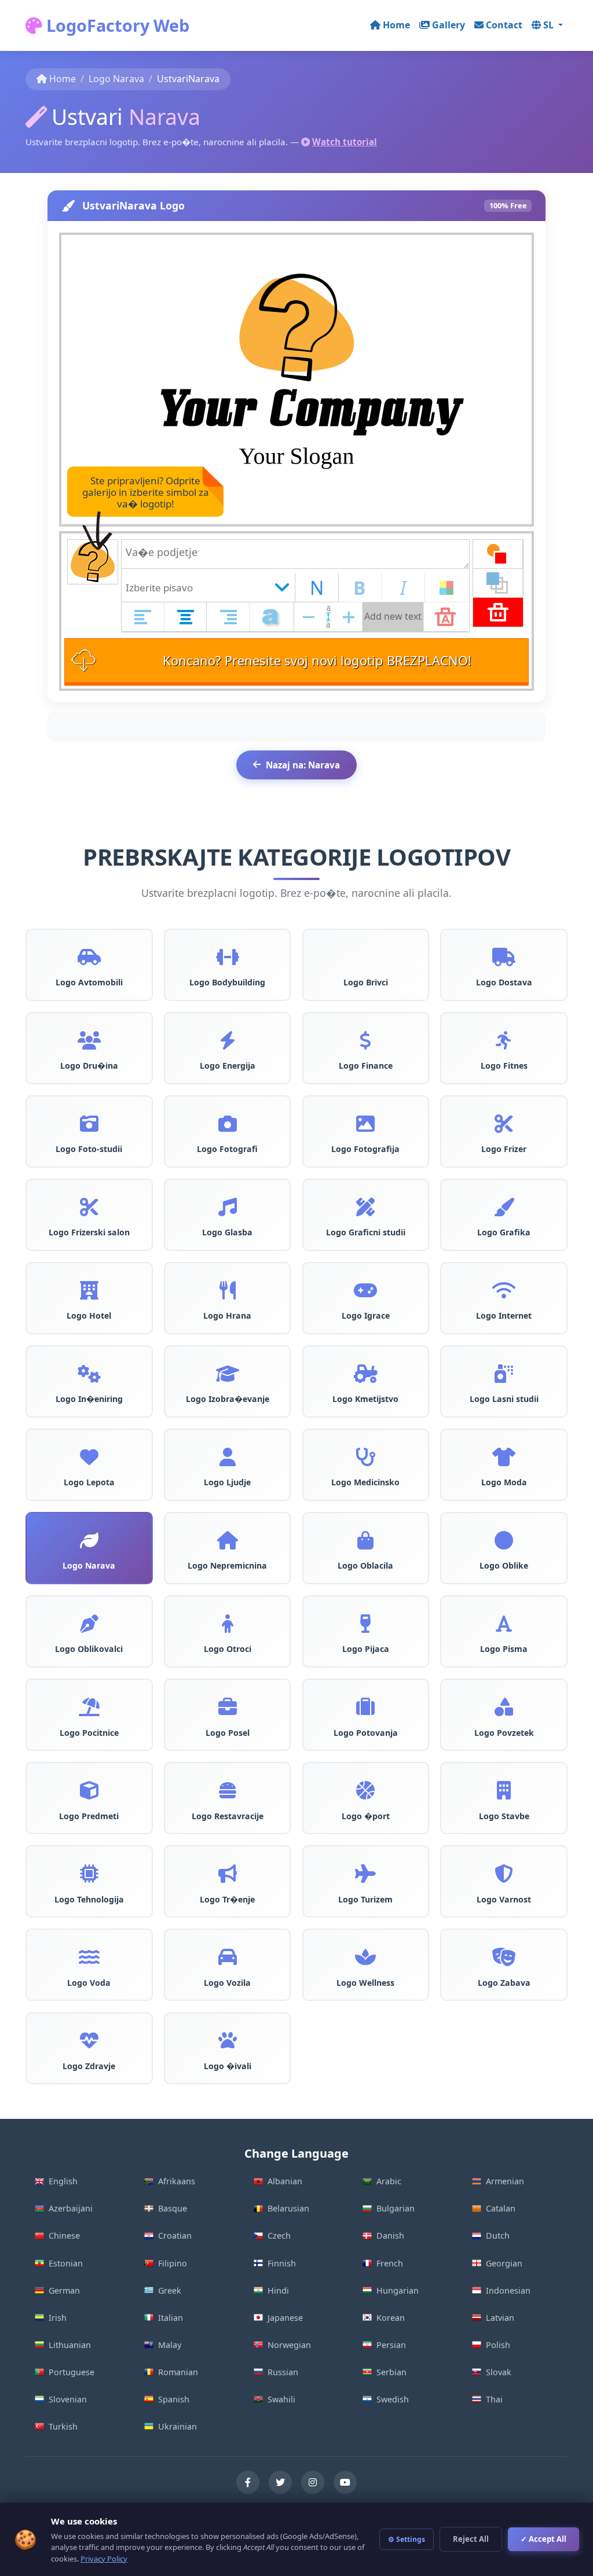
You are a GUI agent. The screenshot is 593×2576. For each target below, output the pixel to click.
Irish (58, 2318)
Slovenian (68, 2399)
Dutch (498, 2235)
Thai (494, 2399)
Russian (283, 2372)
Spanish (174, 2399)
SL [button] (550, 25)
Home (396, 25)
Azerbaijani (71, 2208)
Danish (390, 2235)
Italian (171, 2318)
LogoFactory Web (116, 25)
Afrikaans (177, 2181)
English (63, 2181)
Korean (391, 2318)
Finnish (282, 2263)
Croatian (175, 2235)
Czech (279, 2235)
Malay (170, 2345)
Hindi (278, 2290)
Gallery (449, 25)
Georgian (504, 2263)
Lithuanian (70, 2345)
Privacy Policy (104, 2559)
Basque (173, 2208)
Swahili (281, 2399)
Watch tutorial (345, 142)
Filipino (173, 2263)
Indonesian (508, 2290)
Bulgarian (396, 2208)
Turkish (63, 2426)
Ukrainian (177, 2426)
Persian (391, 2345)
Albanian (285, 2181)
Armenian (505, 2181)
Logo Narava (116, 79)
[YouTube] (345, 2482)
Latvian (500, 2318)
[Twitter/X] (280, 2482)
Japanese (285, 2318)
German (64, 2290)
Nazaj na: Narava (303, 765)
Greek (170, 2290)
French (390, 2263)
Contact (504, 25)
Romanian (178, 2372)
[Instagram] (313, 2482)
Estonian (66, 2263)
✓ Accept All (543, 2539)
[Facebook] (248, 2482)
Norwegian (289, 2345)
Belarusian (288, 2208)
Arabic (389, 2181)
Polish (498, 2345)
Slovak (499, 2372)
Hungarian (398, 2290)
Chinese (64, 2235)
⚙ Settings (407, 2539)
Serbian (391, 2372)
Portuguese (72, 2372)
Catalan (501, 2208)
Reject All (471, 2539)
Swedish (393, 2399)
